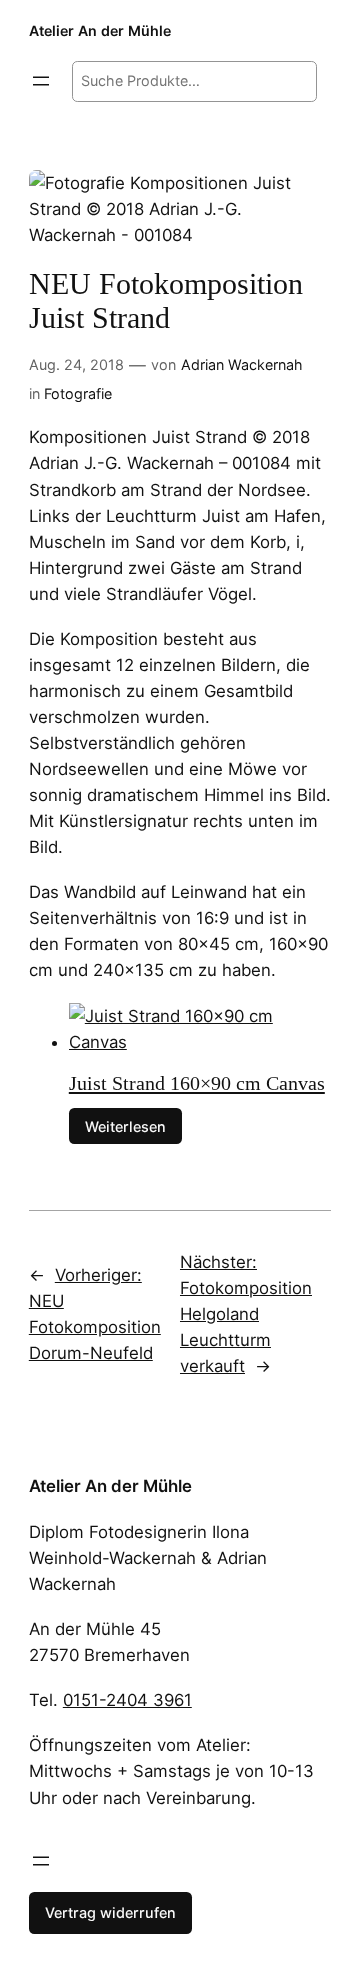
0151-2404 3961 (127, 1700)
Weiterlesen (125, 1125)
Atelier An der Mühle (100, 30)
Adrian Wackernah (242, 364)
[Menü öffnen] (41, 81)
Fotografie (78, 393)
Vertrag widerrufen (110, 1912)
